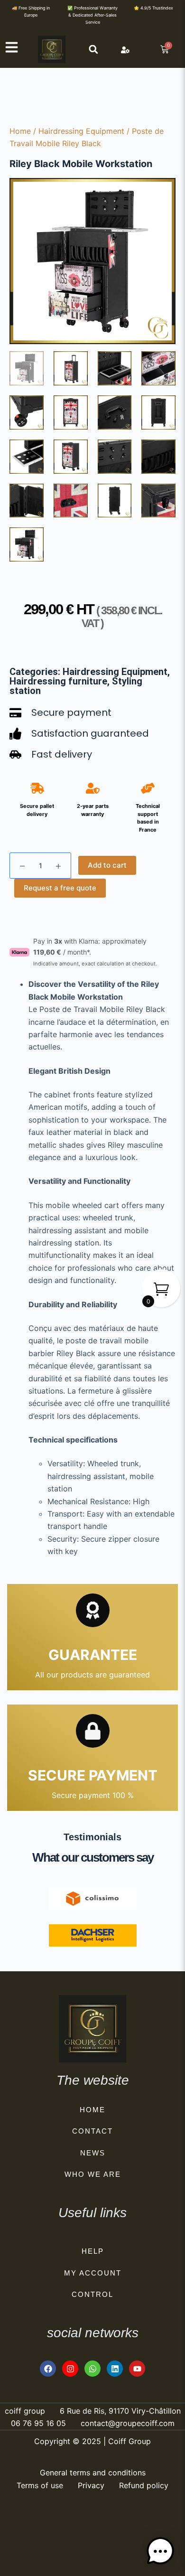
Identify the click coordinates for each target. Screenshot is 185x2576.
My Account (93, 2273)
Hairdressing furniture (58, 681)
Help (93, 2251)
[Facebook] (48, 2369)
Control (92, 2294)
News (93, 2153)
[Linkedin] (115, 2369)
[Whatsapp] (92, 2369)
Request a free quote (60, 888)
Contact (92, 2131)
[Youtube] (137, 2369)
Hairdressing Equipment (81, 131)
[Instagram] (70, 2369)
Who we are (93, 2174)
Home (20, 131)
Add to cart (107, 865)
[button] (93, 49)
